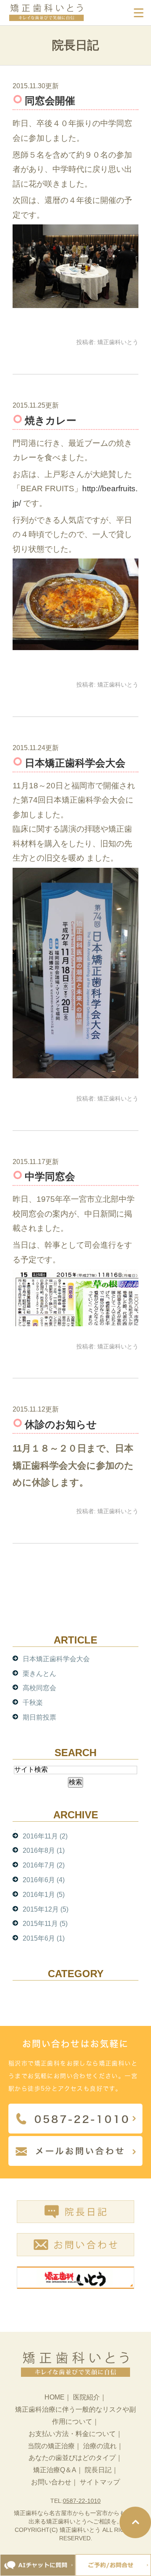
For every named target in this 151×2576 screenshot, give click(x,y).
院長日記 (98, 2470)
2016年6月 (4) (44, 1880)
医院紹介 (86, 2397)
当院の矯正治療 (51, 2446)
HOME (55, 2397)
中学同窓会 (50, 1176)
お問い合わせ (51, 2482)
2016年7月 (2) (44, 1865)
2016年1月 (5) (44, 1895)
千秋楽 (33, 1703)
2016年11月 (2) (45, 1836)
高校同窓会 (39, 1688)
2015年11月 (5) (45, 1924)
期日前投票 (39, 1717)
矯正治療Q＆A (55, 2470)
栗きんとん (39, 1674)
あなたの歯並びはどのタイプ (72, 2458)
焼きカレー (51, 420)
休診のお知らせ (61, 1424)
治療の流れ (100, 2446)
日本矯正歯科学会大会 (75, 763)
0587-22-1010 (82, 2501)
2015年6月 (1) (44, 1938)
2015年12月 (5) (46, 1909)
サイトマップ (100, 2482)
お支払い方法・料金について (72, 2434)
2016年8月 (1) (44, 1850)
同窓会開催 (50, 101)
